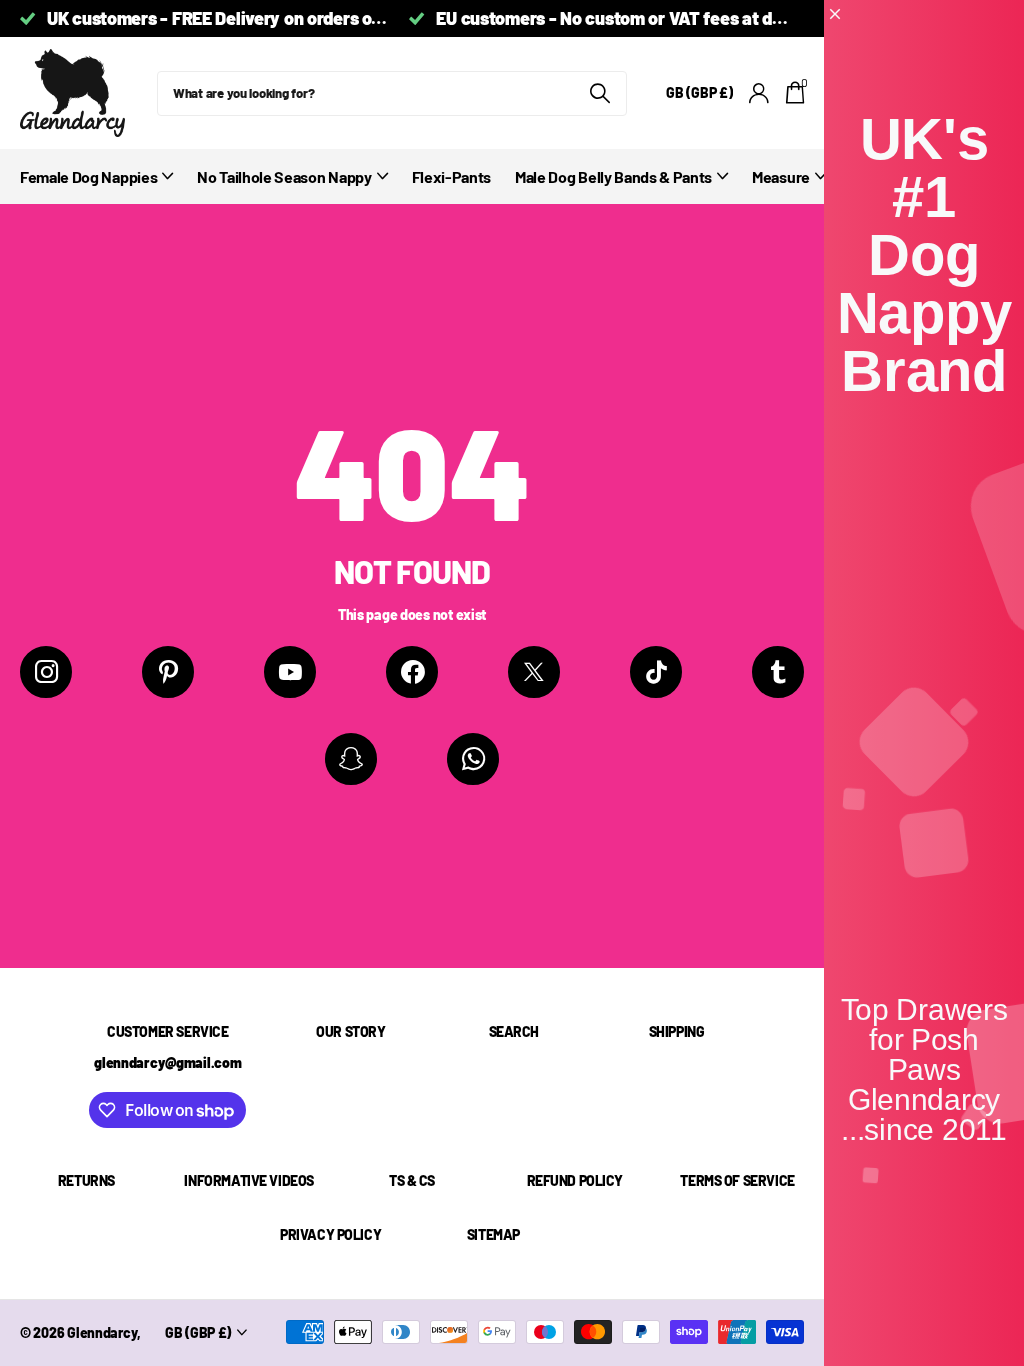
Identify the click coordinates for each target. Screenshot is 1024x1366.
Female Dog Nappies (88, 176)
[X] (534, 672)
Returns (86, 1180)
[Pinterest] (168, 672)
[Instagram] (46, 672)
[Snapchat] (351, 759)
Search (514, 1031)
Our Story (350, 1031)
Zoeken (599, 93)
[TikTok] (656, 672)
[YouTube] (290, 672)
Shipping (677, 1031)
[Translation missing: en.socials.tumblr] (778, 672)
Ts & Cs (412, 1180)
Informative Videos (248, 1180)
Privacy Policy (330, 1234)
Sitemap (493, 1234)
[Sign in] (759, 93)
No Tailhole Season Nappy (284, 176)
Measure (781, 176)
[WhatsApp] (473, 759)
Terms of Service (737, 1180)
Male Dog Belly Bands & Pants (613, 176)
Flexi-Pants (451, 176)
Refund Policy (575, 1180)
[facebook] (412, 672)
